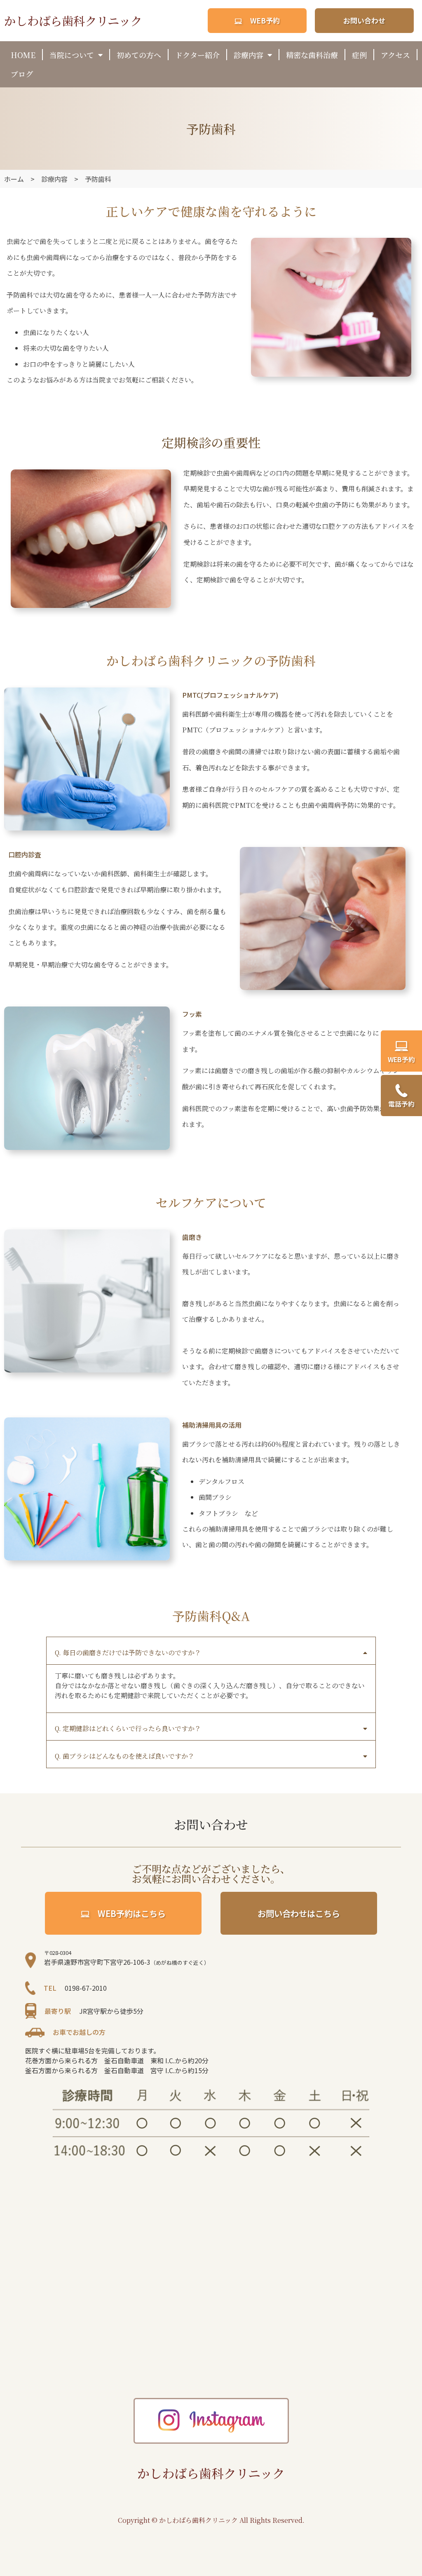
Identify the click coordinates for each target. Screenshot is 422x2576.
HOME (23, 55)
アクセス (395, 55)
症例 (359, 55)
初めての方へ (139, 55)
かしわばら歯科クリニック (73, 20)
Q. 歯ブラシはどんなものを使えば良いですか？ (125, 1756)
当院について (72, 55)
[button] (211, 1651)
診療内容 (249, 55)
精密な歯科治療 (312, 55)
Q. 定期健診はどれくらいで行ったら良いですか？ (128, 1728)
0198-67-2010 (86, 1988)
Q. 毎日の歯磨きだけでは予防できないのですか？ (128, 1653)
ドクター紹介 (197, 55)
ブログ (22, 74)
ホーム (14, 179)
